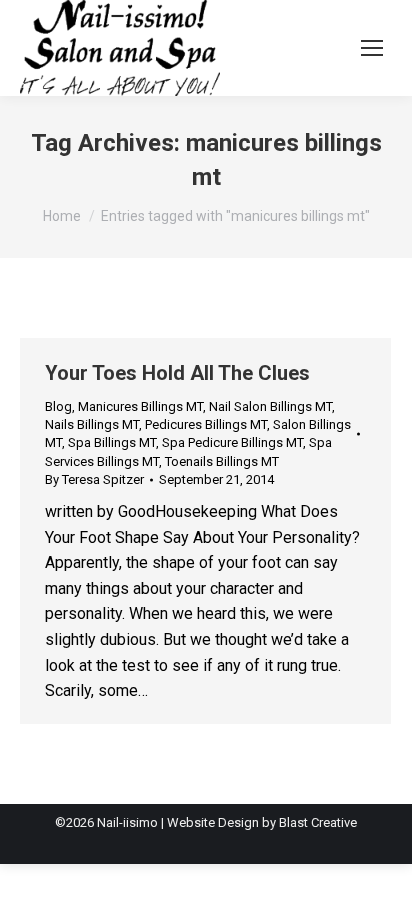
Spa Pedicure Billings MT (232, 442)
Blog (58, 406)
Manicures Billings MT (140, 406)
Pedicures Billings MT (206, 424)
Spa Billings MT (112, 442)
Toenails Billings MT (222, 461)
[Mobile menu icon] (372, 48)
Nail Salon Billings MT (270, 406)
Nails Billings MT (92, 424)
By (94, 479)
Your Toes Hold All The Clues (177, 373)
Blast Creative (318, 822)
